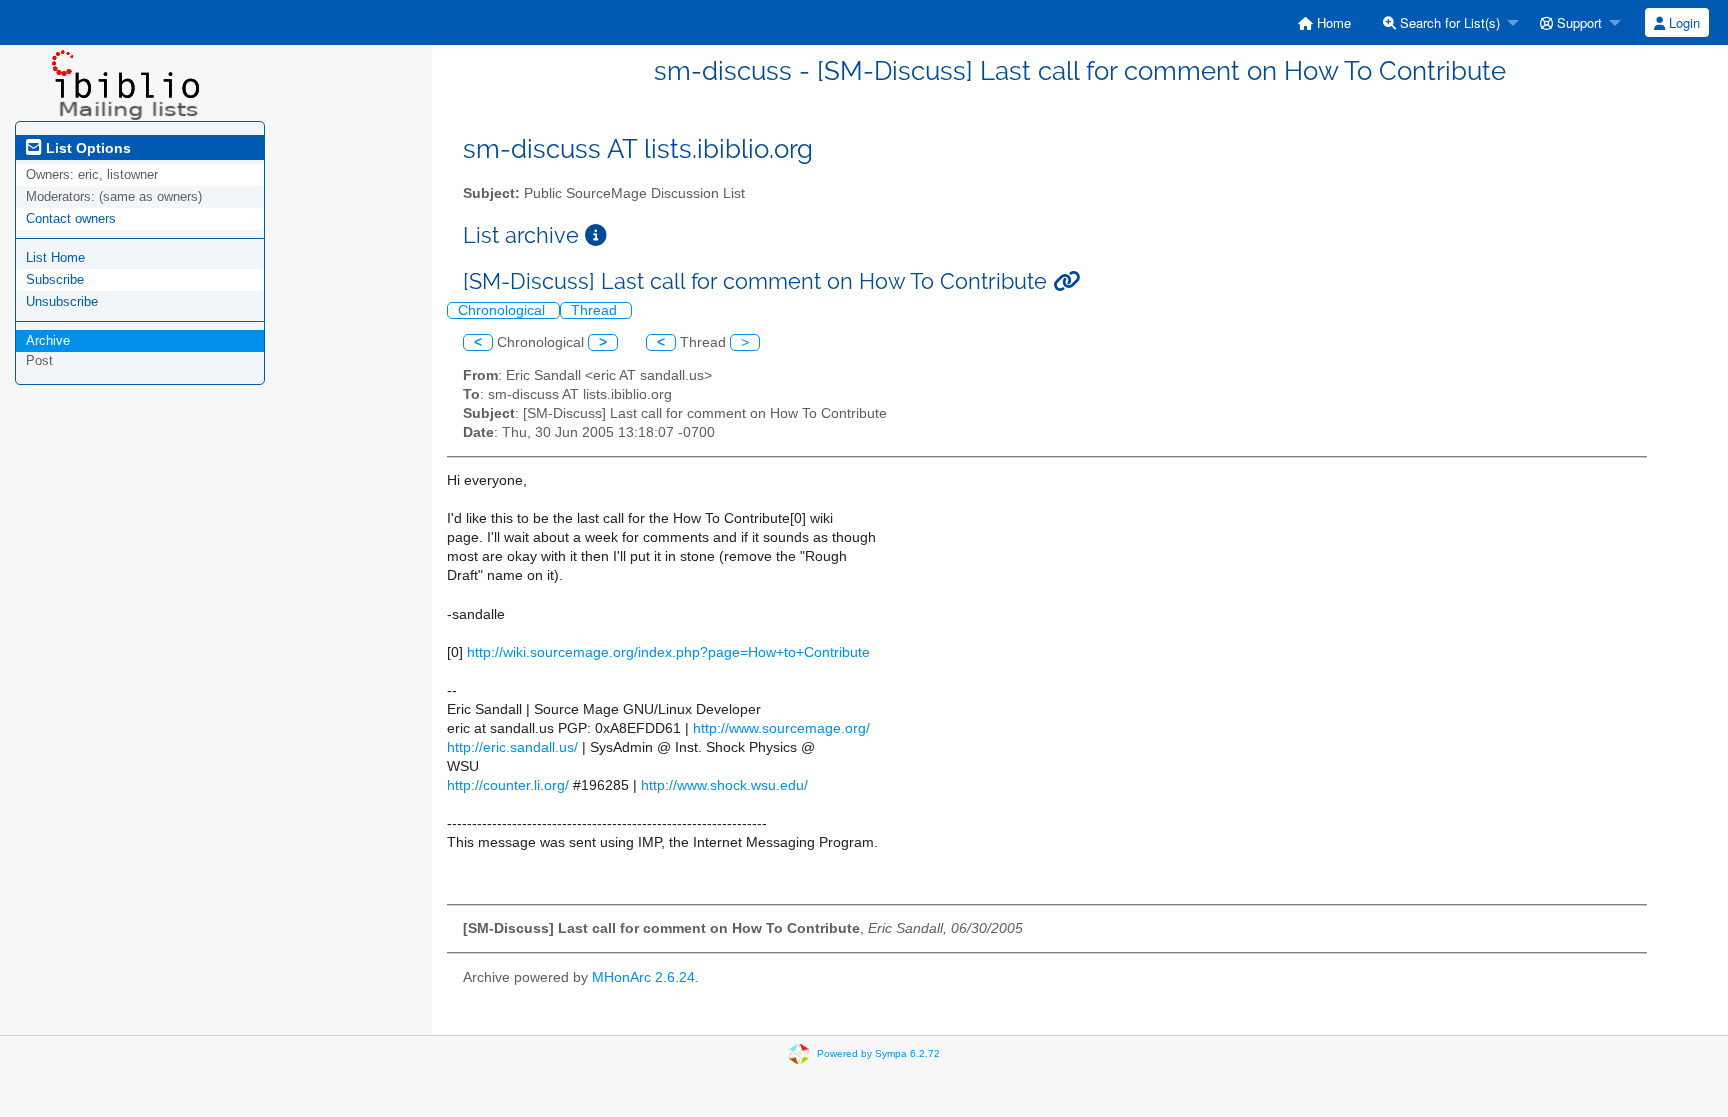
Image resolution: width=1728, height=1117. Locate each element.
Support (1577, 22)
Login (1682, 22)
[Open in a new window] (596, 235)
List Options (86, 148)
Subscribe (55, 279)
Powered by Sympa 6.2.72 (878, 1052)
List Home (55, 257)
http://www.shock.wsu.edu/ (724, 785)
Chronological (503, 310)
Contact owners (71, 218)
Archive (48, 340)
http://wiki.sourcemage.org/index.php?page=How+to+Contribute (668, 652)
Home (1332, 22)
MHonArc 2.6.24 (643, 977)
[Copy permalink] (1066, 281)
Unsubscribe (62, 301)
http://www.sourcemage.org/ (781, 728)
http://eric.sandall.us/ (512, 747)
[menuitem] (1324, 22)
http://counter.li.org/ (508, 785)
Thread (596, 310)
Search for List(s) (1448, 22)
